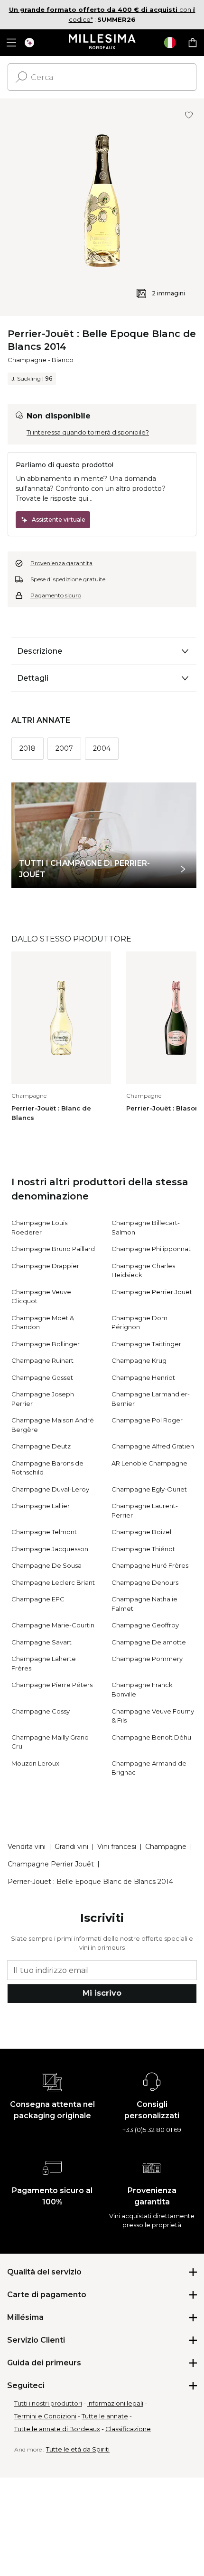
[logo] (102, 43)
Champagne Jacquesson (50, 1549)
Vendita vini (27, 1847)
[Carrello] (193, 43)
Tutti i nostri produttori (48, 2403)
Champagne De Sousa (46, 1565)
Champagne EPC (38, 1599)
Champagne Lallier (41, 1506)
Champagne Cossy (41, 1711)
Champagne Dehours (145, 1582)
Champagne (27, 360)
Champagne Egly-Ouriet (149, 1489)
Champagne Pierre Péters (52, 1685)
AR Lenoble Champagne (149, 1463)
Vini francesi (117, 1847)
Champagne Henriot (143, 1377)
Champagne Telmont (44, 1532)
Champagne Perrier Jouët (152, 1292)
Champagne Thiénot (143, 1549)
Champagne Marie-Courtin (53, 1625)
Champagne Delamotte (149, 1642)
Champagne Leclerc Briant (53, 1582)
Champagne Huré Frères (150, 1565)
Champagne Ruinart (42, 1360)
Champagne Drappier (45, 1266)
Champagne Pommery (147, 1659)
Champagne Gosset (42, 1377)
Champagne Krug (139, 1360)
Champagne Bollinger (46, 1344)
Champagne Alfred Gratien (153, 1446)
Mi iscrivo (102, 1993)
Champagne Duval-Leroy (50, 1489)
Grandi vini (71, 1847)
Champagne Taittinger (146, 1344)
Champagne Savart (42, 1642)
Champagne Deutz (41, 1446)
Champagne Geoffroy (145, 1625)
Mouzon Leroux (35, 1763)
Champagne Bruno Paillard (53, 1249)
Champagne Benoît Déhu (151, 1737)
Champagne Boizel (141, 1532)
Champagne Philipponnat (151, 1249)
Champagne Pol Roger (147, 1420)
